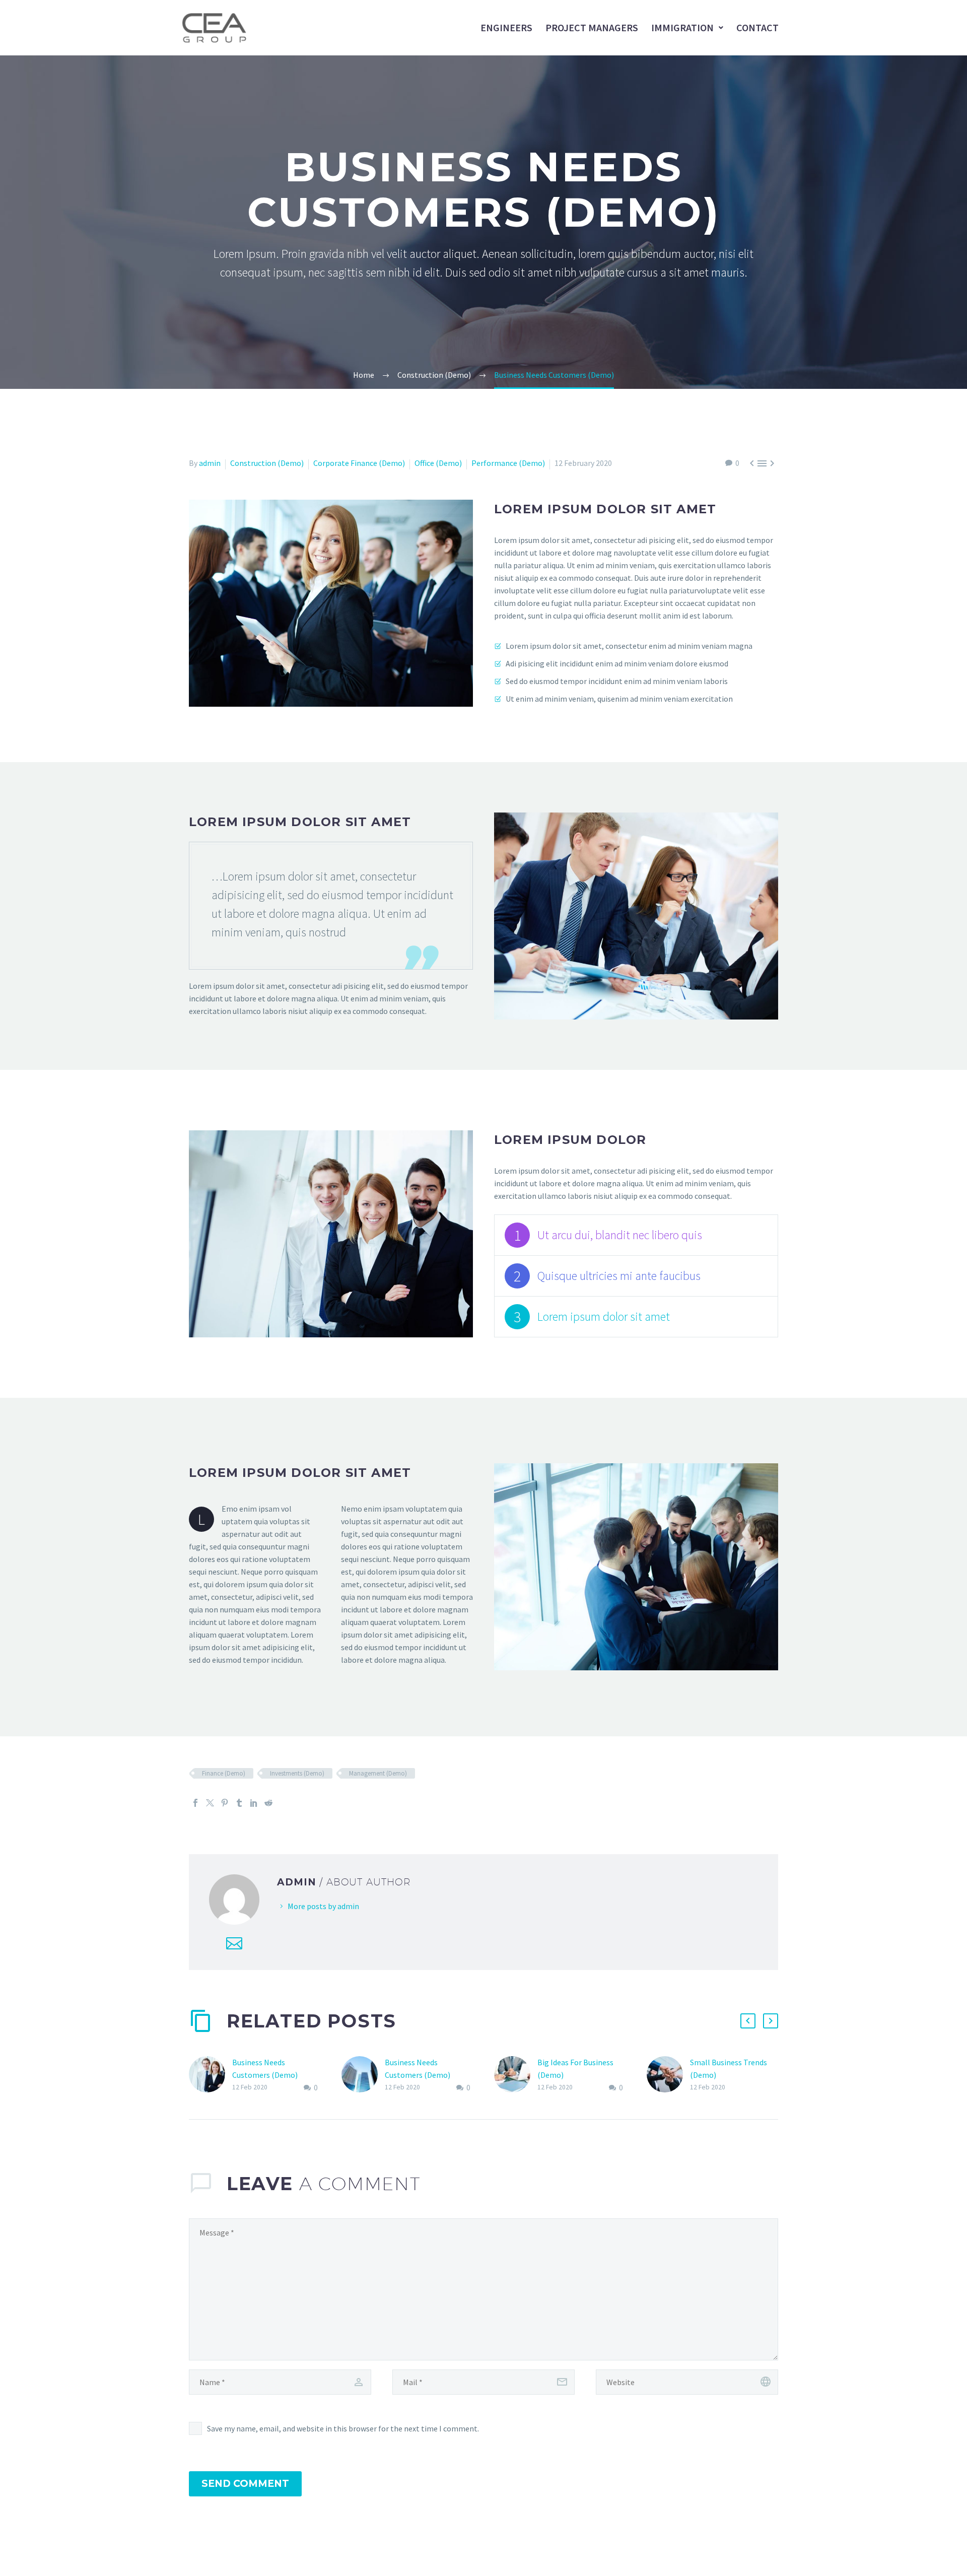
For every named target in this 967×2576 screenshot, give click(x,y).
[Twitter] (210, 1803)
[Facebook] (195, 1803)
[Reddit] (268, 1803)
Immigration (682, 27)
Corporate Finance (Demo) (359, 463)
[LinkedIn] (254, 1803)
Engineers (506, 27)
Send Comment (245, 2484)
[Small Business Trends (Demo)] (668, 2075)
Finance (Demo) (224, 1773)
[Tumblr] (239, 1803)
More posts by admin (323, 1906)
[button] (748, 2021)
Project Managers (592, 27)
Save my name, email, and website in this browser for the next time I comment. (343, 2428)
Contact (757, 27)
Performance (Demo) (508, 463)
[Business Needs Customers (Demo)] (211, 2075)
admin (210, 463)
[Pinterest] (225, 1803)
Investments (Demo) (297, 1773)
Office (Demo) (438, 463)
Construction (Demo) (267, 463)
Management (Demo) (378, 1773)
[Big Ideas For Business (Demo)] (516, 2075)
